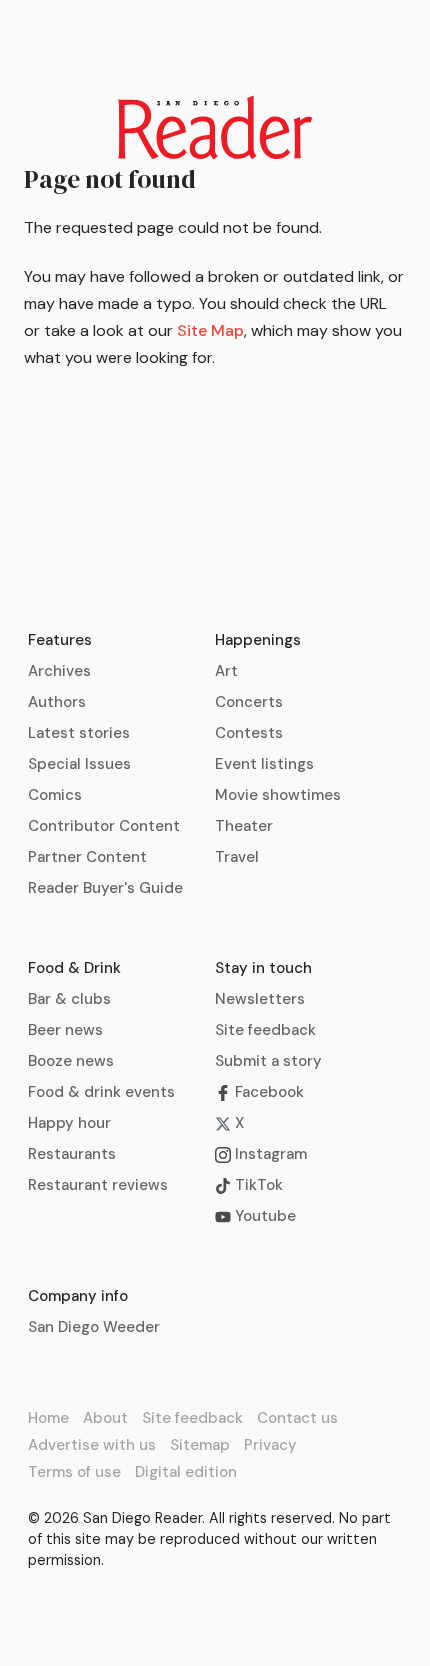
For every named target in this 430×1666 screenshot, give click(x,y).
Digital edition (186, 1472)
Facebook (267, 1092)
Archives (59, 671)
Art (226, 671)
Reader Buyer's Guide (105, 888)
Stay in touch (263, 968)
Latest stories (79, 733)
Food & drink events (101, 1092)
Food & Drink (74, 968)
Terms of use (74, 1472)
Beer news (65, 1030)
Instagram (269, 1154)
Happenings (258, 640)
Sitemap (200, 1445)
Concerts (249, 702)
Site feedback (265, 1030)
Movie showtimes (278, 795)
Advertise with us (92, 1445)
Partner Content (87, 857)
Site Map (210, 330)
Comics (55, 795)
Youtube (263, 1216)
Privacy (270, 1445)
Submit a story (268, 1061)
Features (60, 640)
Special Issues (79, 764)
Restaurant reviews (98, 1185)
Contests (249, 733)
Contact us (297, 1418)
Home (48, 1418)
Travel (237, 857)
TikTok (257, 1185)
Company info (78, 1296)
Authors (57, 702)
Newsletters (260, 999)
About (105, 1418)
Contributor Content (104, 826)
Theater (244, 826)
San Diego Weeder (94, 1327)
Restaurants (72, 1154)
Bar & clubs (69, 999)
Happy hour (69, 1123)
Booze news (71, 1061)
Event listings (264, 764)
